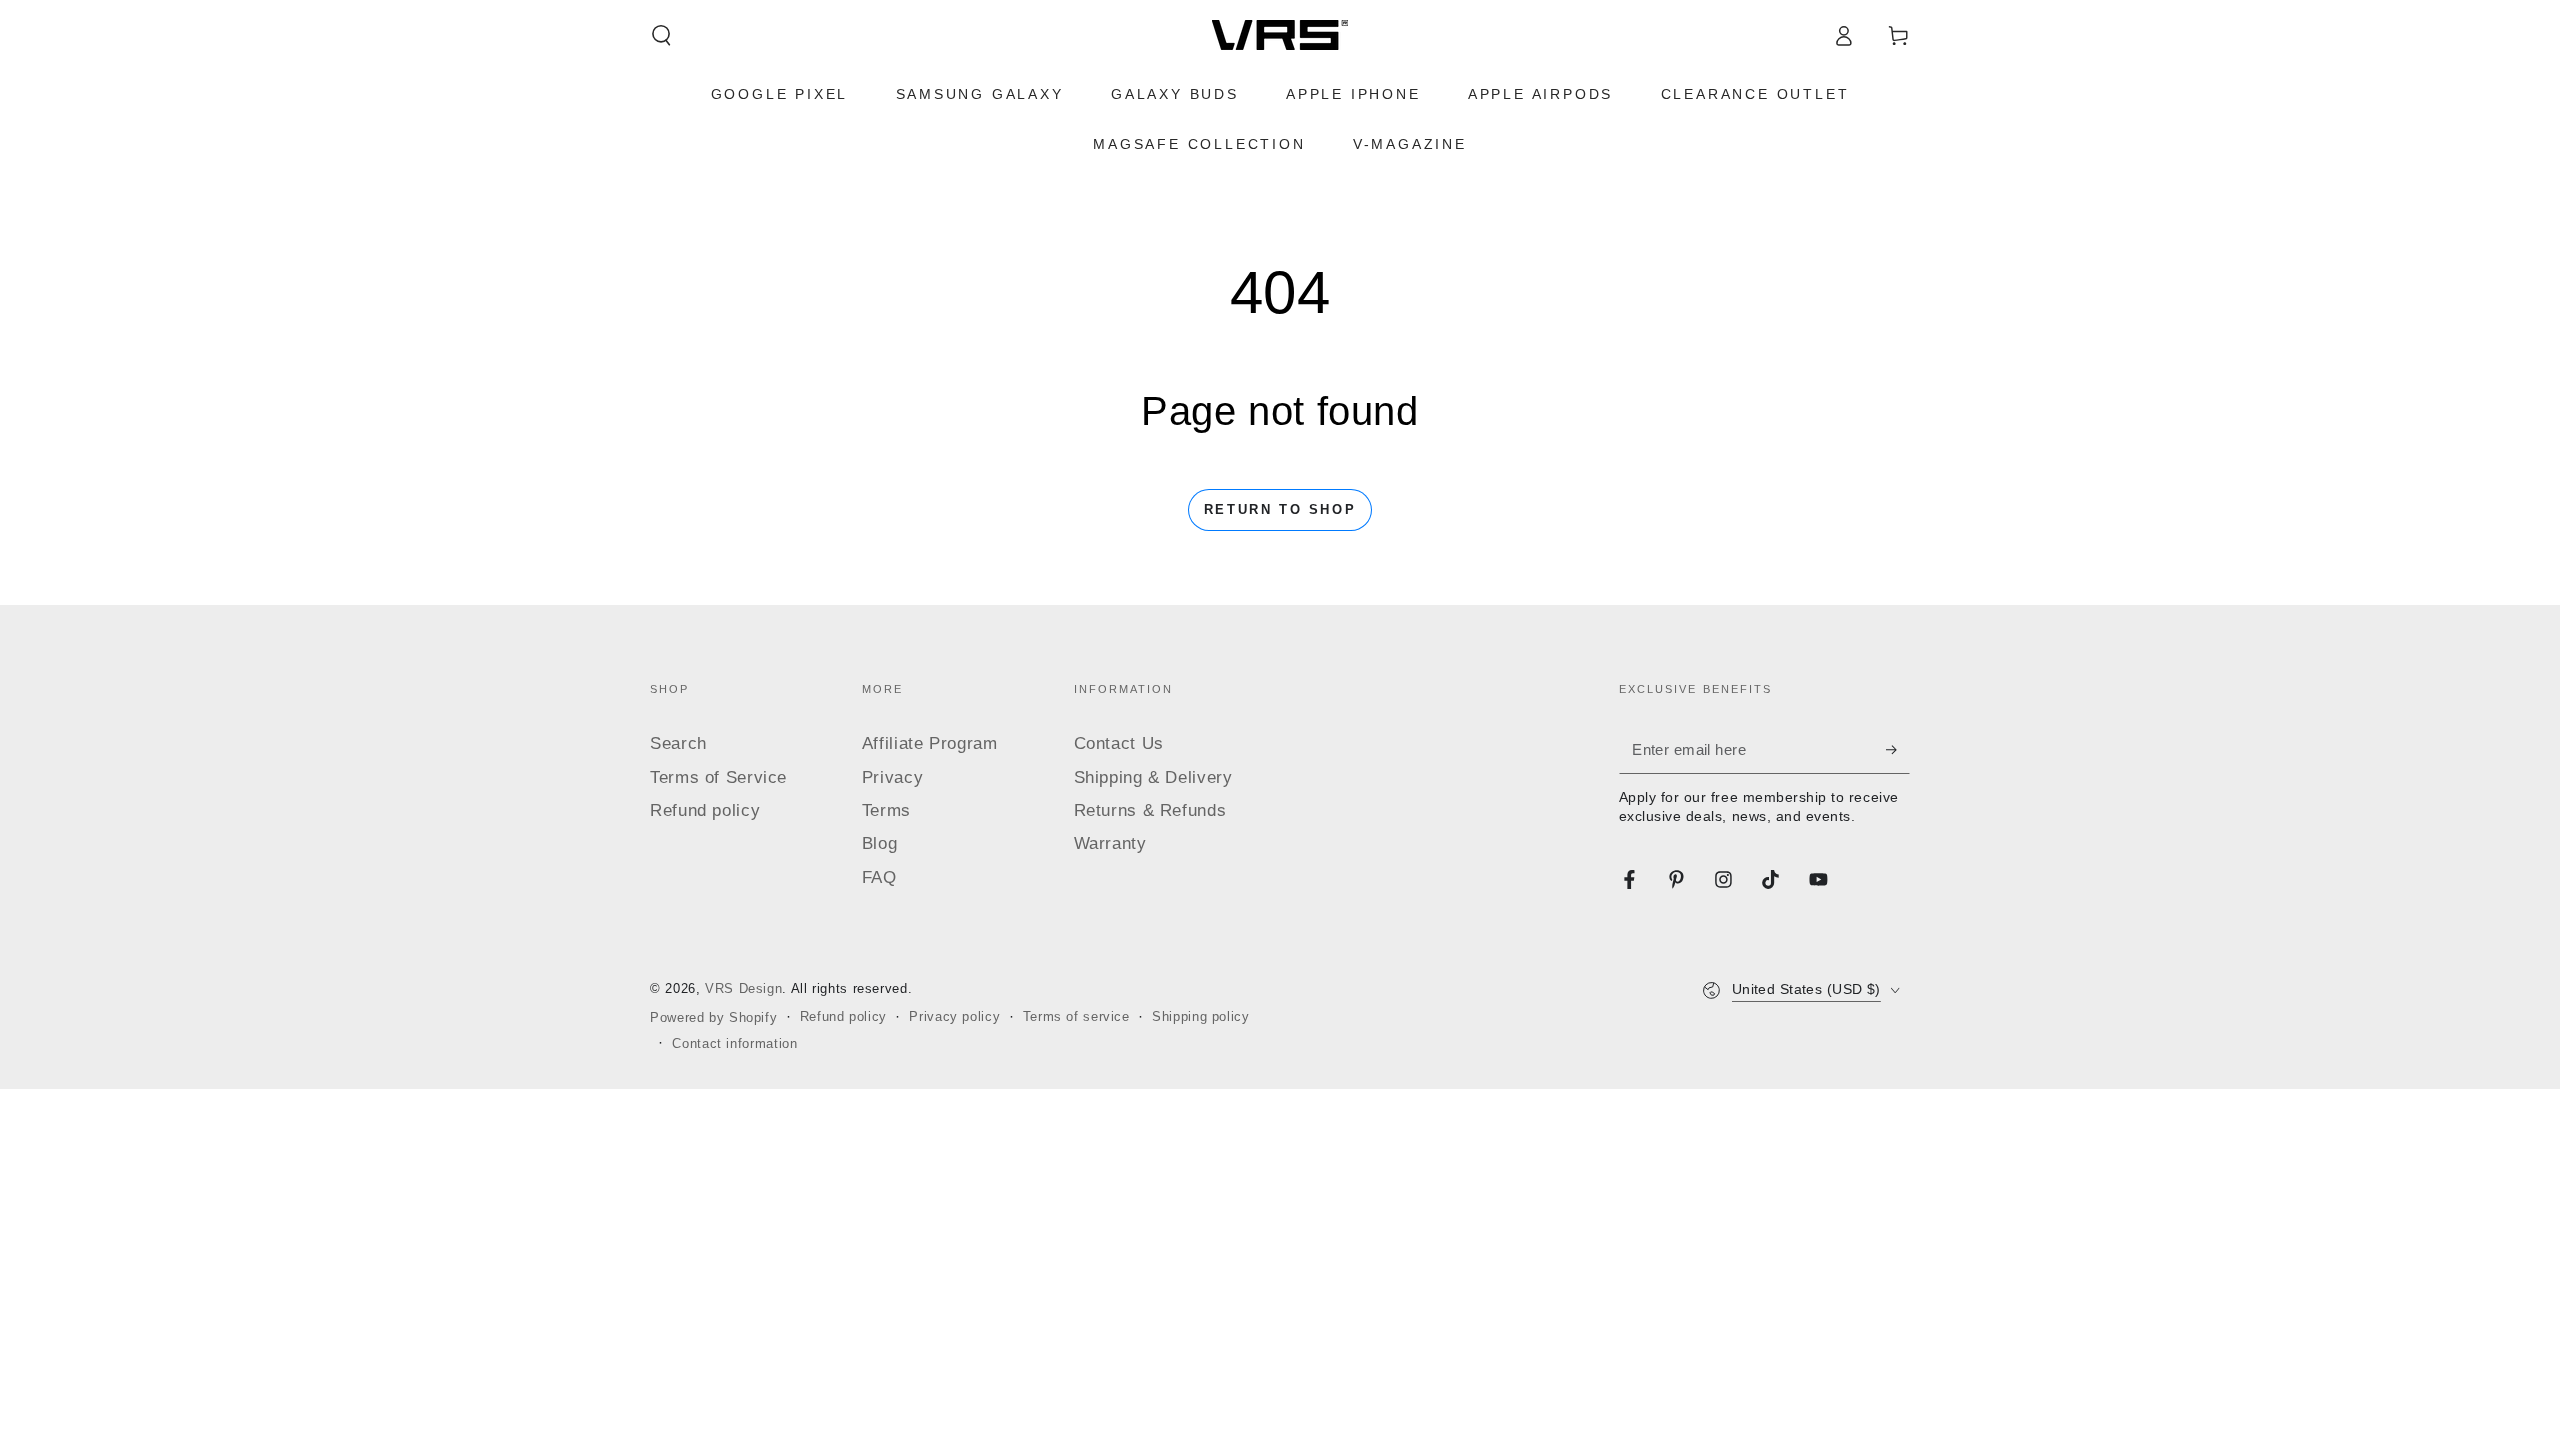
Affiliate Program (930, 743)
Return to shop (1280, 509)
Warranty (1110, 843)
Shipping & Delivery (1153, 777)
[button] (661, 35)
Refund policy (705, 810)
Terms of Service (718, 777)
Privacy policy (954, 1017)
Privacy (892, 777)
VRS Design (743, 989)
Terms (886, 810)
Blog (880, 843)
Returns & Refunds (1150, 810)
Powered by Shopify (713, 1018)
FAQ (879, 877)
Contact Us (1119, 743)
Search (678, 743)
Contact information (734, 1044)
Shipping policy (1200, 1017)
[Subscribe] (1898, 749)
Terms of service (1076, 1017)
